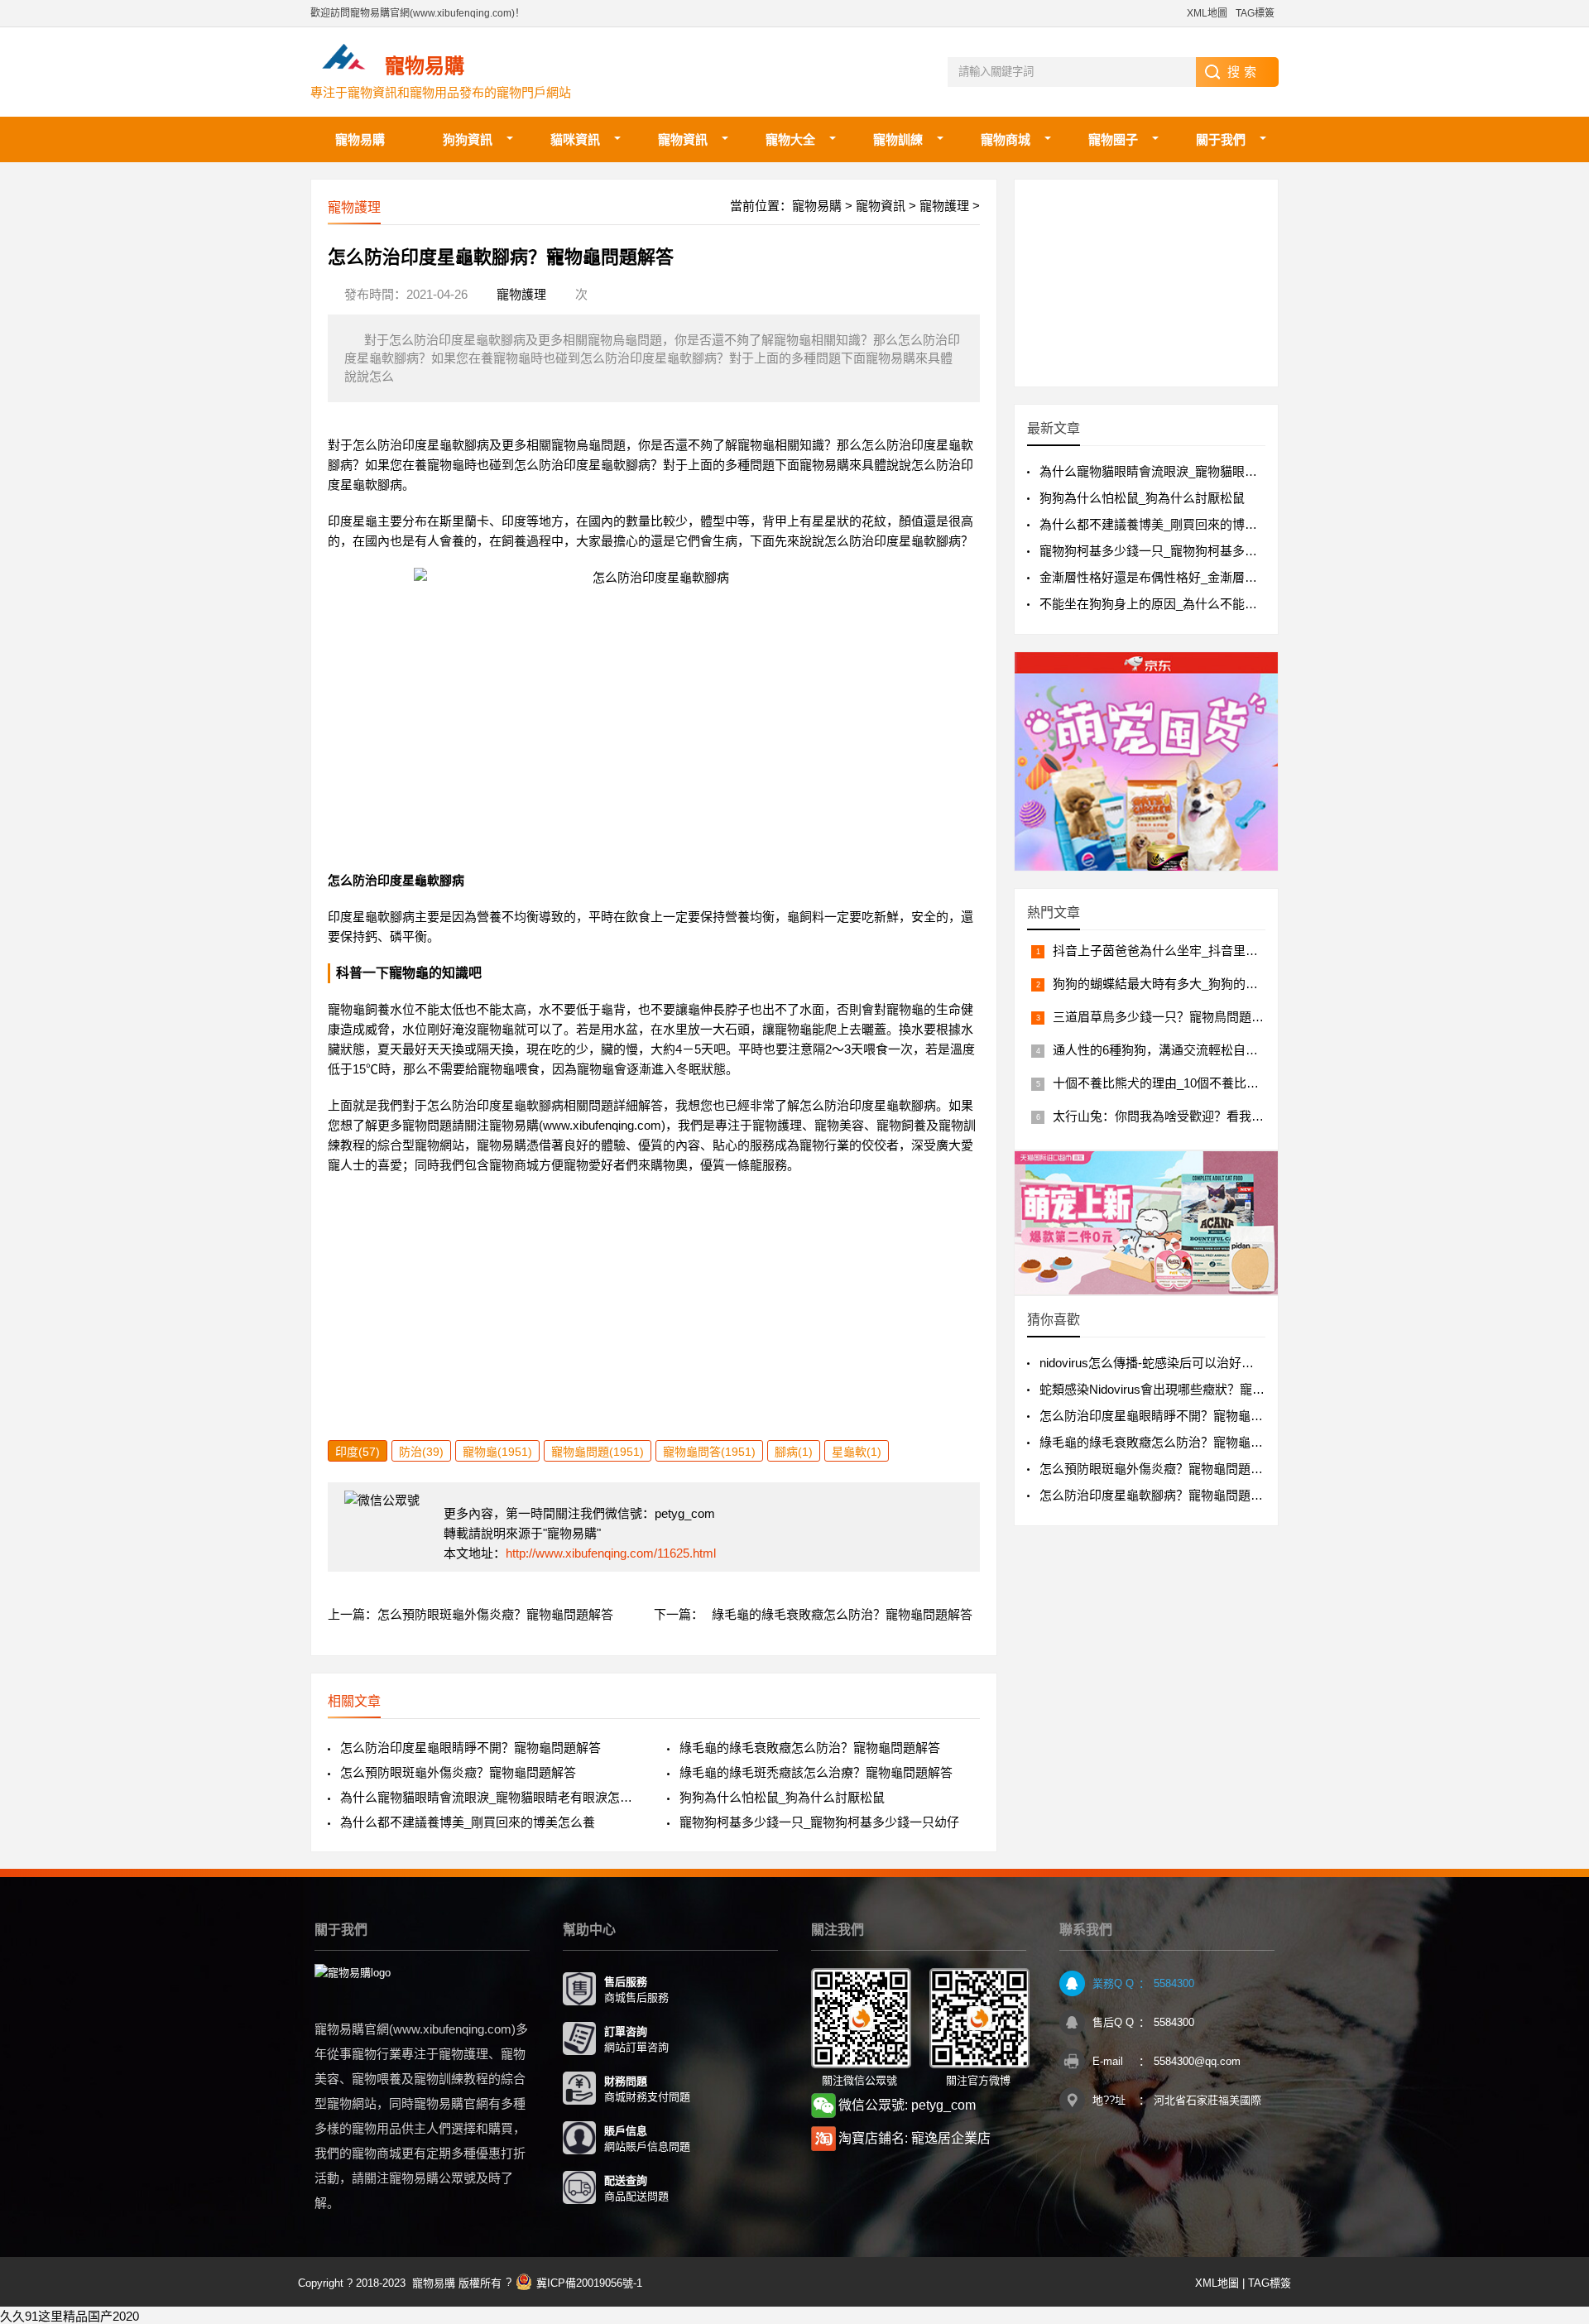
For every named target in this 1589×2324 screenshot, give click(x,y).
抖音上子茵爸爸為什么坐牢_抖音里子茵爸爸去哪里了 (1199, 951)
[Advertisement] (654, 1324)
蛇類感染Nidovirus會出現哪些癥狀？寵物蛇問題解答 (1183, 1389)
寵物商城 (1006, 139)
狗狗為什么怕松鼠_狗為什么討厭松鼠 (782, 1797)
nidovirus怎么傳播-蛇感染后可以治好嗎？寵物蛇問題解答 (1196, 1363)
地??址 (1109, 2100)
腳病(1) (794, 1452)
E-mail (1108, 2061)
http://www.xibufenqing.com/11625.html (611, 1553)
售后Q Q (1113, 2022)
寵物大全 (790, 139)
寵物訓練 (898, 139)
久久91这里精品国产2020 (70, 2316)
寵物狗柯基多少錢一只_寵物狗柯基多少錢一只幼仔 (819, 1822)
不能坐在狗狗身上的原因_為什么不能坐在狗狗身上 (1179, 604)
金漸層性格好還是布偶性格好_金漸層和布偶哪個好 (1179, 577)
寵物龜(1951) (497, 1452)
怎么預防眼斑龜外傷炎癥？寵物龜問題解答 (495, 1614)
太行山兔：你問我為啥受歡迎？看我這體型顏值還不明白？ (1214, 1116)
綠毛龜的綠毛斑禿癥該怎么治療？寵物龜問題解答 (816, 1772)
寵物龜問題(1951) (598, 1452)
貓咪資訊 (575, 139)
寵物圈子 (1113, 139)
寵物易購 (360, 139)
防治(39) (421, 1452)
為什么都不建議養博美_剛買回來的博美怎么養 (468, 1822)
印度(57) (358, 1452)
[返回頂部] (1555, 2074)
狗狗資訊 (468, 139)
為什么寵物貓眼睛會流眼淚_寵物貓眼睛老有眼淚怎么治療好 (490, 1797)
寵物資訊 (683, 139)
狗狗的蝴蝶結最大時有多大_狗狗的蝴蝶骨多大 (1180, 984)
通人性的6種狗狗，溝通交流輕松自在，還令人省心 (1193, 1050)
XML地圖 (1207, 13)
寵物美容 (839, 1125)
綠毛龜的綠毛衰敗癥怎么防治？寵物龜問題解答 (842, 1614)
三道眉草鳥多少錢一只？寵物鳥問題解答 (1164, 1017)
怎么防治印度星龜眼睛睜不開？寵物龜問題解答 (470, 1748)
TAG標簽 (1255, 13)
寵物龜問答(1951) (709, 1452)
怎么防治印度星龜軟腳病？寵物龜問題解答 (1157, 1495)
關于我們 (1221, 139)
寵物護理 (944, 206)
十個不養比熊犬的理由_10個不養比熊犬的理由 (1181, 1083)
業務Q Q (1113, 1983)
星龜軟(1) (857, 1452)
